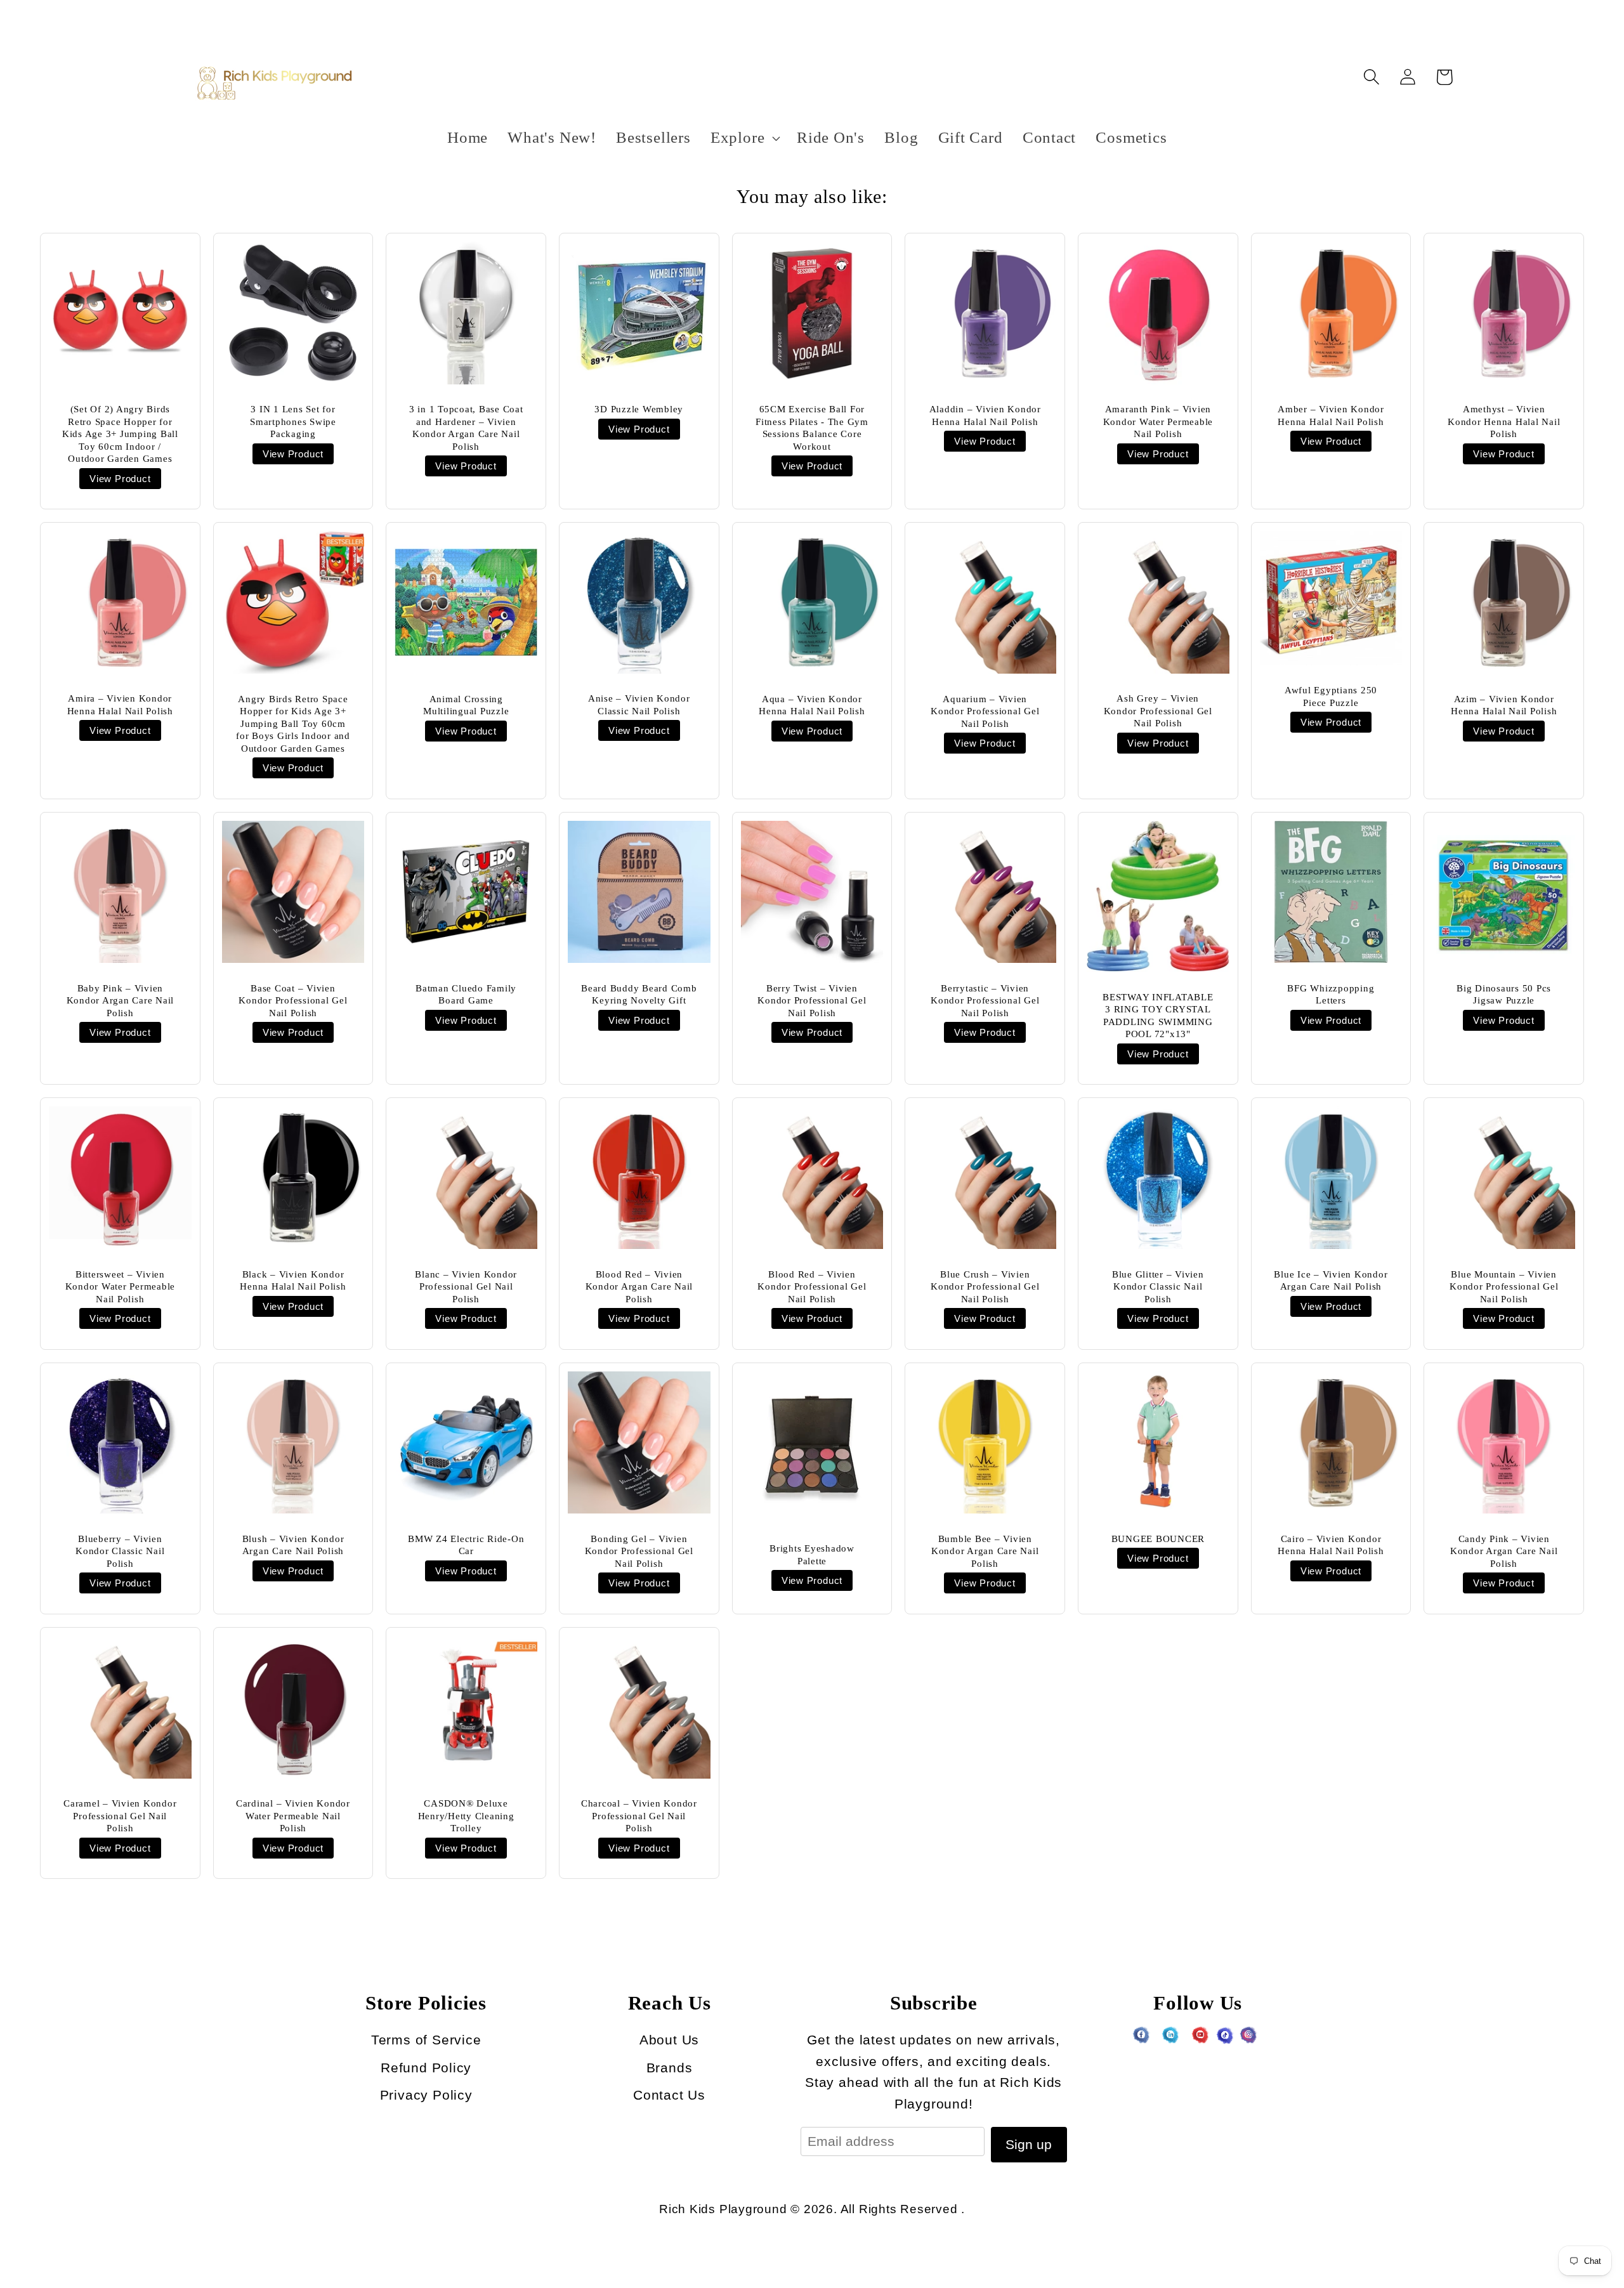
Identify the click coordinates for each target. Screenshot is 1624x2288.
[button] (743, 138)
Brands (670, 2068)
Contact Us (669, 2095)
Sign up (1029, 2144)
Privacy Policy (426, 2095)
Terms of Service (426, 2040)
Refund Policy (426, 2068)
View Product (120, 479)
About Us (669, 2040)
